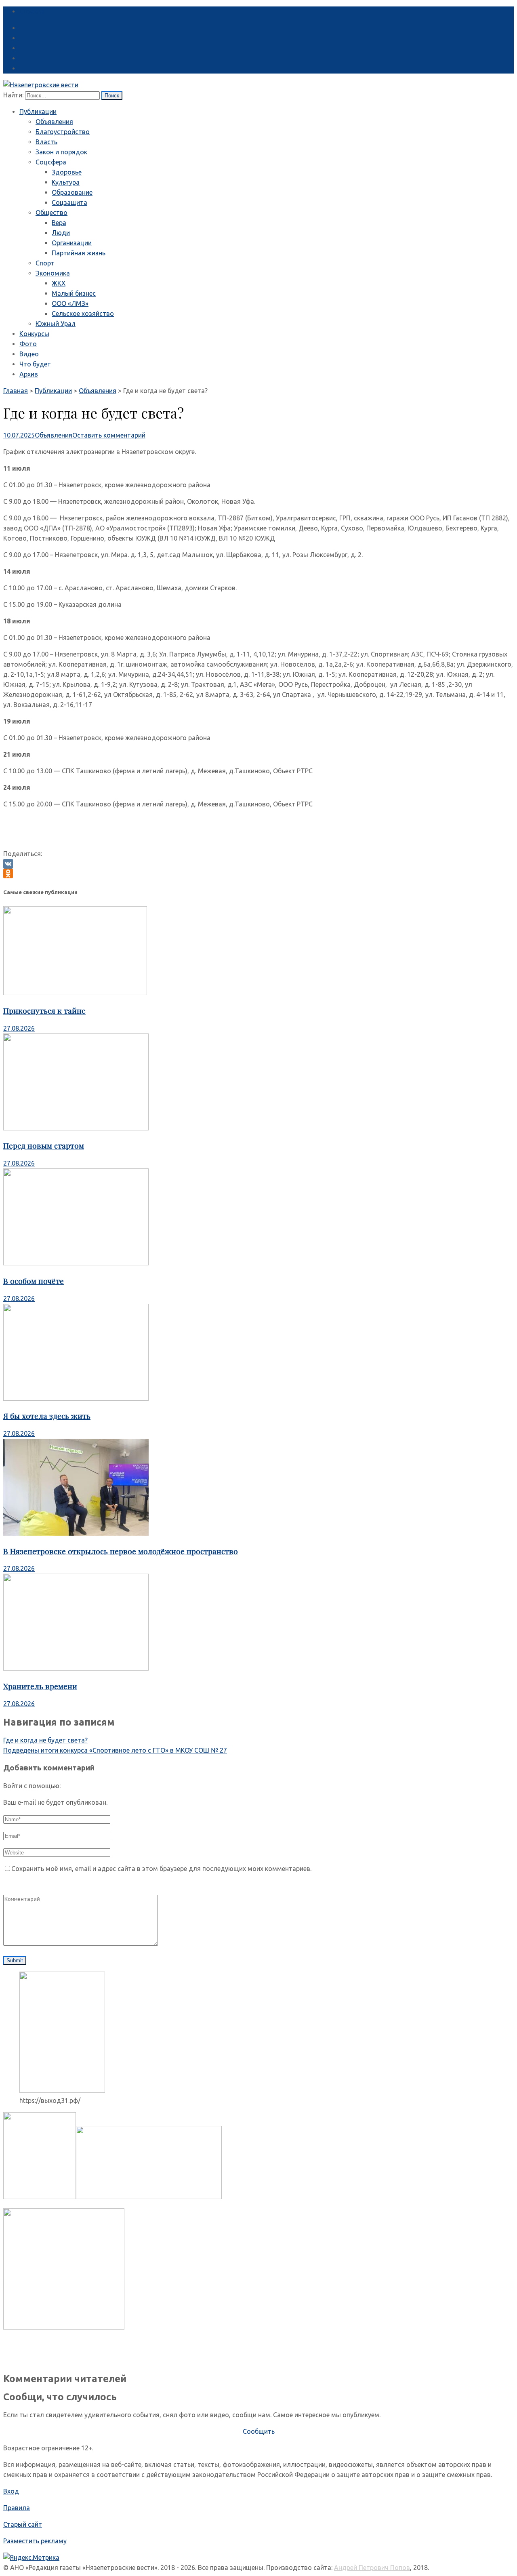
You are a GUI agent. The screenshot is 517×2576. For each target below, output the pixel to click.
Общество (51, 213)
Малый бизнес (74, 293)
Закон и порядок (61, 152)
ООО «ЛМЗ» (70, 303)
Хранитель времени (40, 1686)
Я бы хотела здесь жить (47, 1416)
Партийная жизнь (79, 253)
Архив (29, 374)
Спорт (45, 263)
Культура (66, 182)
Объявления (54, 122)
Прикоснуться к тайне (44, 1011)
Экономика (53, 273)
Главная (16, 391)
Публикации (38, 112)
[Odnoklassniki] (258, 873)
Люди (61, 233)
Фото (28, 344)
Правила (17, 2508)
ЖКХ (59, 283)
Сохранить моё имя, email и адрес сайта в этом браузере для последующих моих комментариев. (161, 1869)
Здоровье (67, 172)
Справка (32, 11)
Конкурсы (34, 334)
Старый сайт (23, 2524)
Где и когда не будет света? (45, 1740)
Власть (46, 142)
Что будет (35, 364)
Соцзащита (69, 202)
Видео (29, 354)
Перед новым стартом (44, 1146)
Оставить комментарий (109, 435)
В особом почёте (34, 1281)
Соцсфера (51, 162)
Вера (59, 223)
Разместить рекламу (35, 2541)
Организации (72, 243)
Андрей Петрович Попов (372, 2568)
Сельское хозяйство (83, 314)
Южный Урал (56, 324)
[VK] (258, 864)
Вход (11, 2491)
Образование (72, 192)
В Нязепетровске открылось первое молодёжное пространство (121, 1551)
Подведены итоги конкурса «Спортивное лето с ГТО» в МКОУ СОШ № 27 (115, 1750)
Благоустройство (63, 132)
